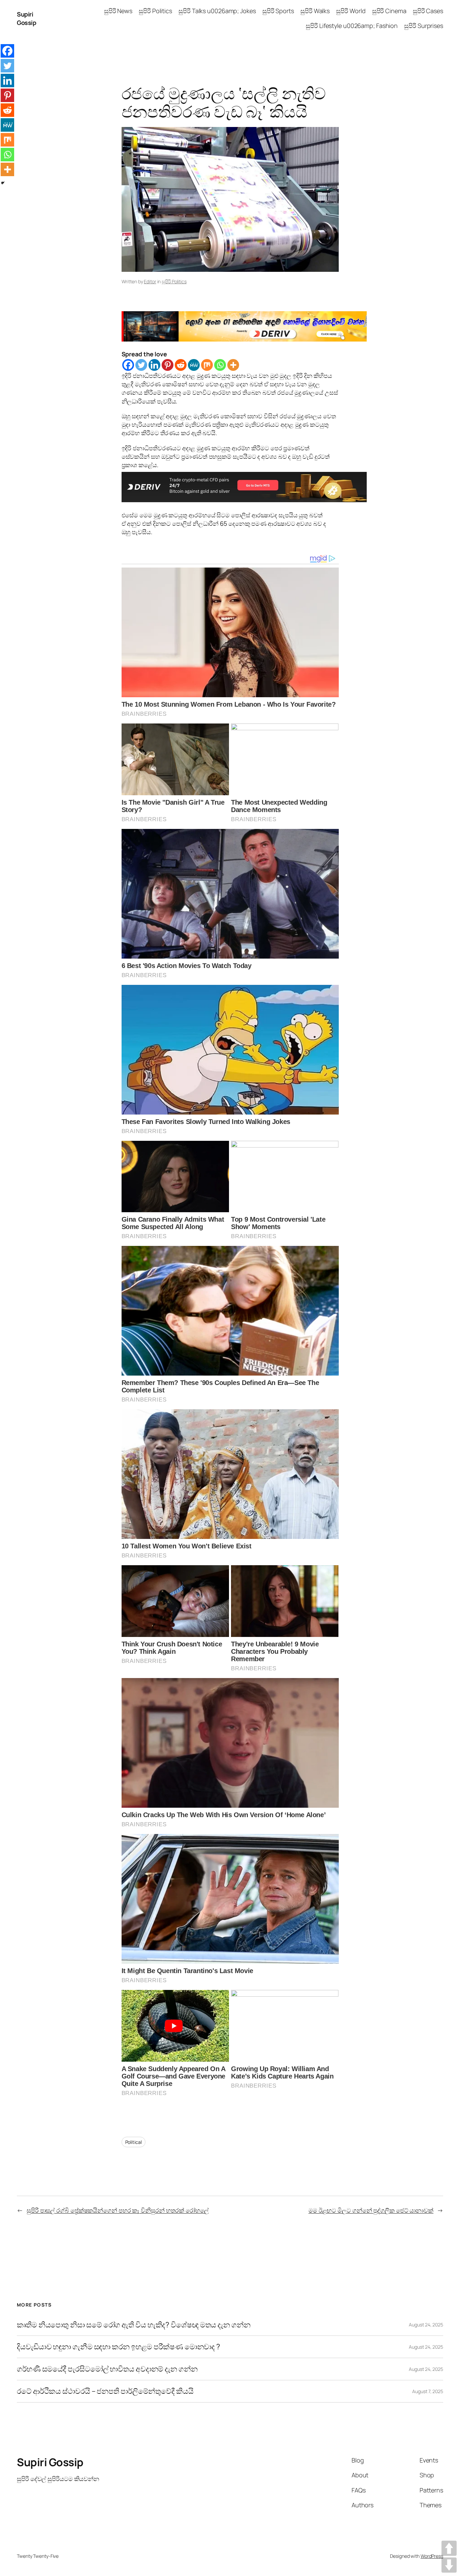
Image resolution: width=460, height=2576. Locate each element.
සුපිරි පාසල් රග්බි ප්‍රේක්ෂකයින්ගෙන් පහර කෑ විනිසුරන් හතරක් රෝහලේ (118, 2210)
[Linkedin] (154, 365)
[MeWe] (194, 365)
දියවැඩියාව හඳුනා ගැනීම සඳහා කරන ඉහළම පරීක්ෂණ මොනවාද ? (119, 2347)
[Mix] (207, 365)
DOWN (449, 2565)
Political (134, 2142)
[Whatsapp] (220, 365)
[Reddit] (181, 365)
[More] (233, 365)
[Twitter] (141, 365)
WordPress (432, 2556)
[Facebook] (128, 365)
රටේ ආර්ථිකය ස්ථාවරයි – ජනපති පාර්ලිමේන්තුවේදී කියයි (105, 2391)
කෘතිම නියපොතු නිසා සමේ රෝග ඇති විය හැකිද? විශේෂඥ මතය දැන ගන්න (134, 2325)
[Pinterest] (168, 365)
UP (449, 2548)
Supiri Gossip (26, 18)
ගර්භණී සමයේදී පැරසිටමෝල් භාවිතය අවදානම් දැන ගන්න (107, 2369)
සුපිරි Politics (174, 281)
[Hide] (3, 183)
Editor (150, 281)
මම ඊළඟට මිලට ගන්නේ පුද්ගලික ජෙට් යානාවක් (371, 2210)
